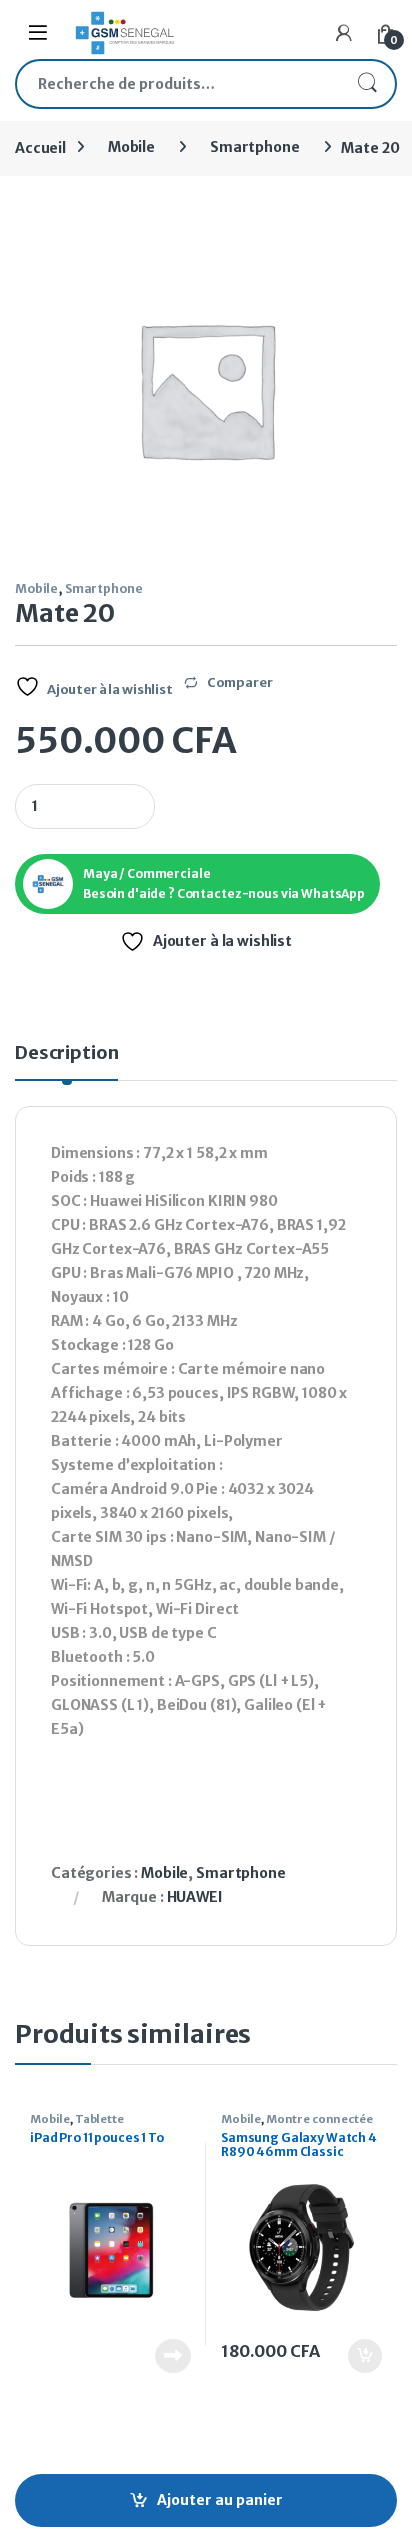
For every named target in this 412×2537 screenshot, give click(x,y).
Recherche (367, 84)
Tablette (99, 2119)
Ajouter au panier (220, 2500)
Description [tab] (66, 1054)
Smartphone (255, 147)
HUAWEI (195, 1897)
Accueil (40, 147)
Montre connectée (319, 2119)
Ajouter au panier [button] (355, 2356)
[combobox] (178, 84)
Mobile (131, 147)
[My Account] (344, 33)
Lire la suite (173, 2356)
